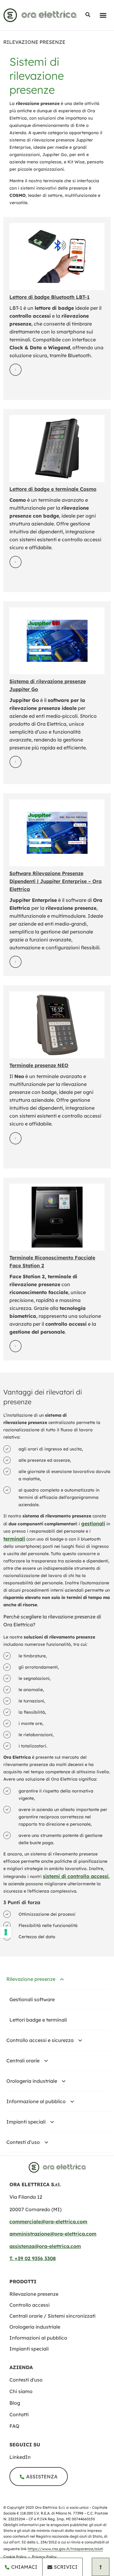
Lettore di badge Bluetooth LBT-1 (50, 297)
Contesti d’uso (23, 2142)
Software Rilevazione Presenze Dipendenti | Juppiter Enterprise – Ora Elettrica (55, 881)
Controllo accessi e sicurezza (40, 2040)
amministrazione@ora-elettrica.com (53, 2234)
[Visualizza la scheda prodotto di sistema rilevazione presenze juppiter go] (57, 641)
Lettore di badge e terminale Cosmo (53, 489)
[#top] (101, 2567)
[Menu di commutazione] (103, 15)
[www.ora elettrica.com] (40, 15)
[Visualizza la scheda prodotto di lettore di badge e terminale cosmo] (57, 449)
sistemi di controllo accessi (76, 1876)
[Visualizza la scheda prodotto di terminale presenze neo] (57, 1025)
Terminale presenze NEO (39, 1065)
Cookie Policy (15, 2557)
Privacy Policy (44, 2557)
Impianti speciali (26, 2122)
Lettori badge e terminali (38, 2020)
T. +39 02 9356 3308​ (33, 2258)
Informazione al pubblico (36, 2101)
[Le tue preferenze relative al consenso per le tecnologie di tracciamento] (6, 1932)
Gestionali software (32, 1999)
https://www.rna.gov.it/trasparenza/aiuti (65, 2549)
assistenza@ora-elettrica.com (45, 2246)
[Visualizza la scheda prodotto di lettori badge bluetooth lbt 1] (57, 257)
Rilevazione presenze (31, 1979)
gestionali (93, 1524)
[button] (88, 15)
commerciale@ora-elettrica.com (48, 2222)
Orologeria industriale (32, 2081)
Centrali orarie (23, 2061)
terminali (14, 1539)
